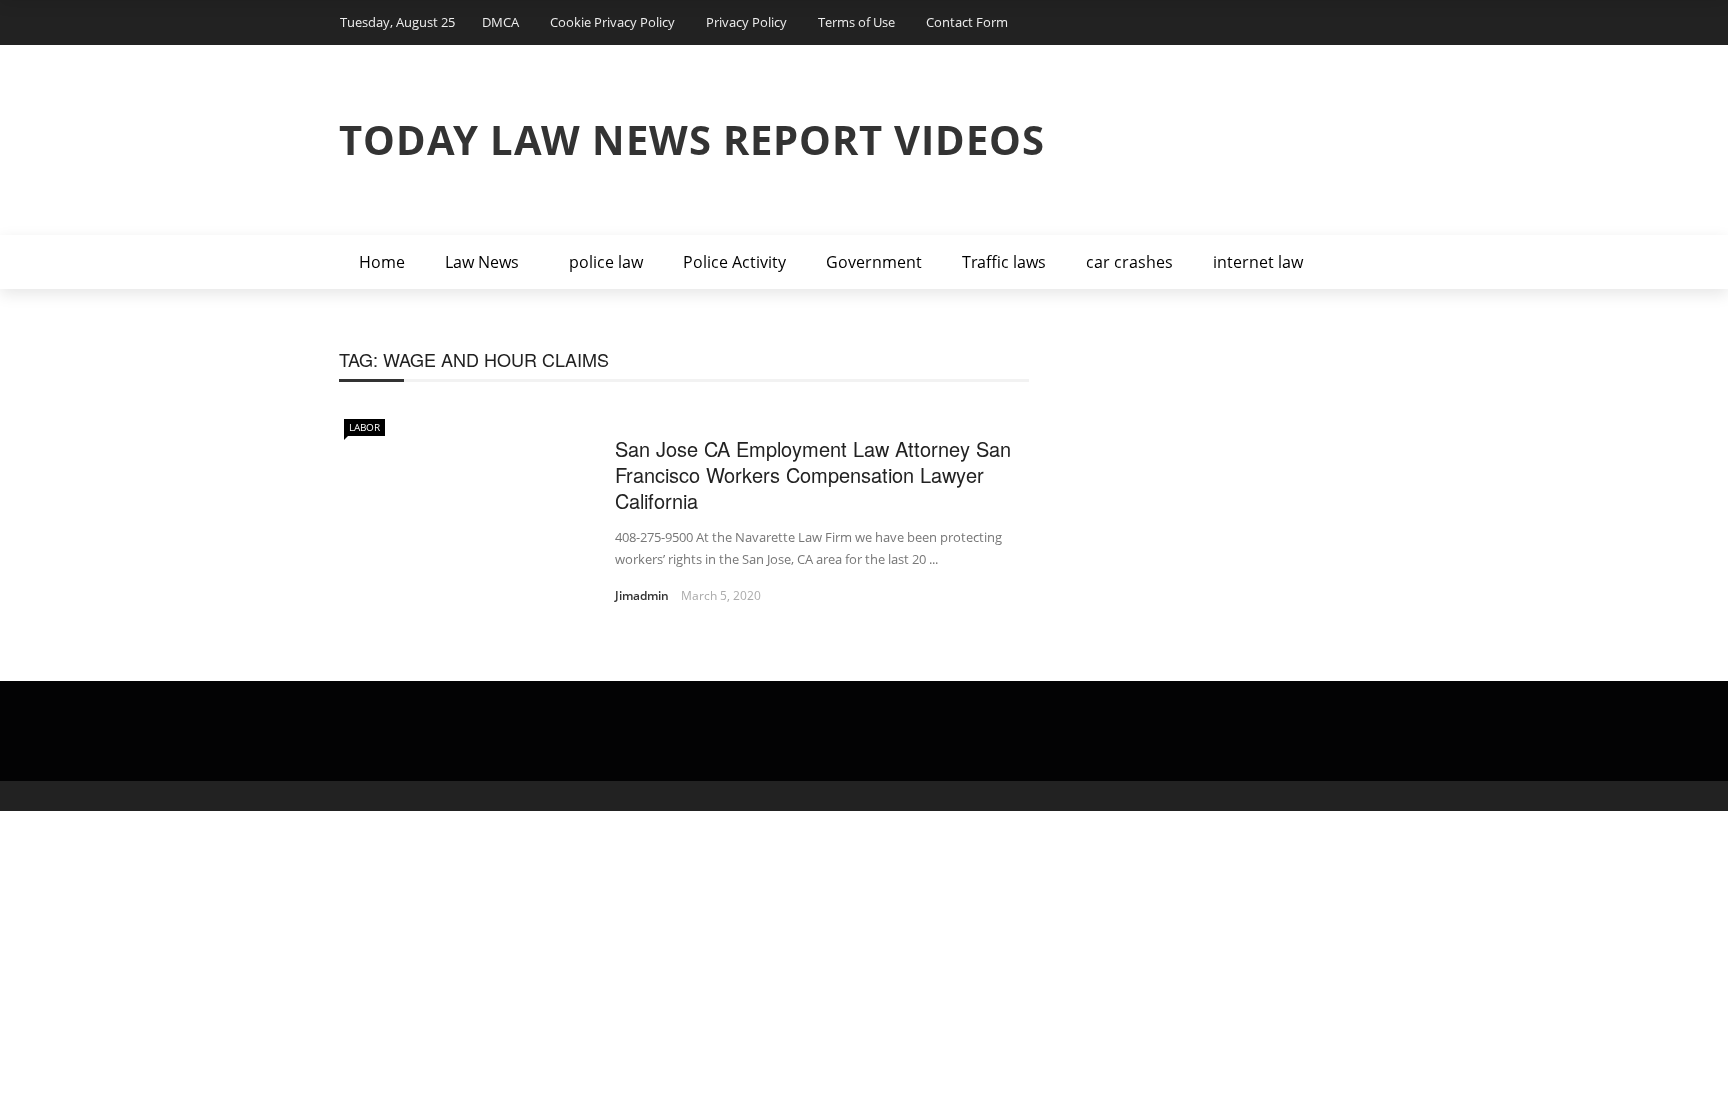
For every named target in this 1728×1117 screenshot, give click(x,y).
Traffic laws (1004, 262)
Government (874, 262)
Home (382, 262)
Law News (482, 262)
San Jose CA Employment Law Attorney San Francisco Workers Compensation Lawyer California (813, 474)
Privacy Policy (746, 22)
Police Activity (734, 262)
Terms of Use (856, 22)
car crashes (1129, 262)
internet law (1258, 262)
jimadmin (642, 595)
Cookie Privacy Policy (612, 22)
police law (606, 262)
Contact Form (967, 22)
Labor (364, 427)
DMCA (500, 22)
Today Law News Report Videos (692, 139)
